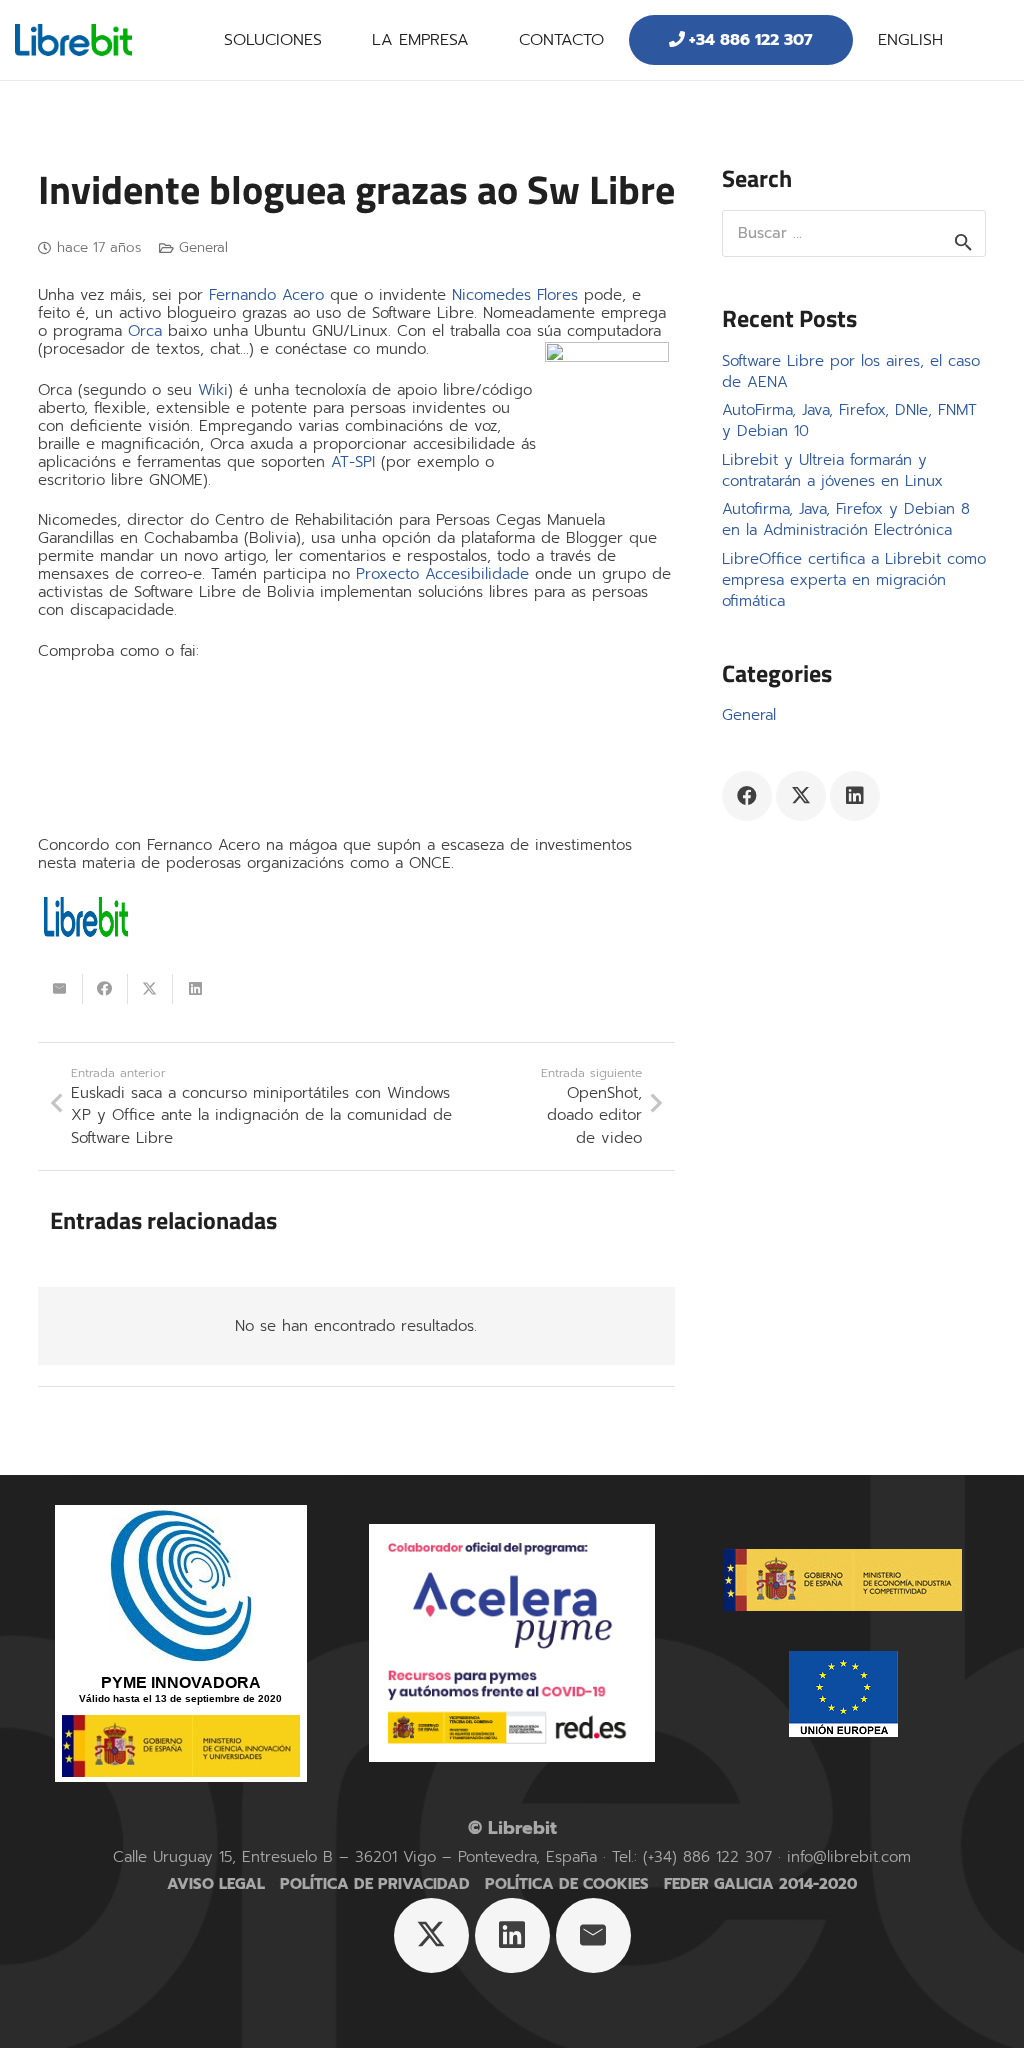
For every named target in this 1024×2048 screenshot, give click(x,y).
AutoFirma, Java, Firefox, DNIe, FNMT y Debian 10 (849, 420)
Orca (145, 331)
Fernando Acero (266, 295)
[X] (801, 796)
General (203, 247)
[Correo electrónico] (593, 1935)
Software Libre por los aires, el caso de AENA (851, 371)
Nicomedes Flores (515, 295)
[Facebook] (747, 796)
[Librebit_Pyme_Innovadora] (181, 1643)
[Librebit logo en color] (73, 40)
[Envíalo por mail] (60, 989)
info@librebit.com (849, 1857)
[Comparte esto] (105, 989)
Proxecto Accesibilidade (442, 574)
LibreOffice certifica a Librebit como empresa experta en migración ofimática (854, 580)
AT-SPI (353, 462)
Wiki (213, 390)
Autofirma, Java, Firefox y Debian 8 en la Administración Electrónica (846, 519)
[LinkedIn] (855, 796)
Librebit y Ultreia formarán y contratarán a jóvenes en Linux (832, 470)
